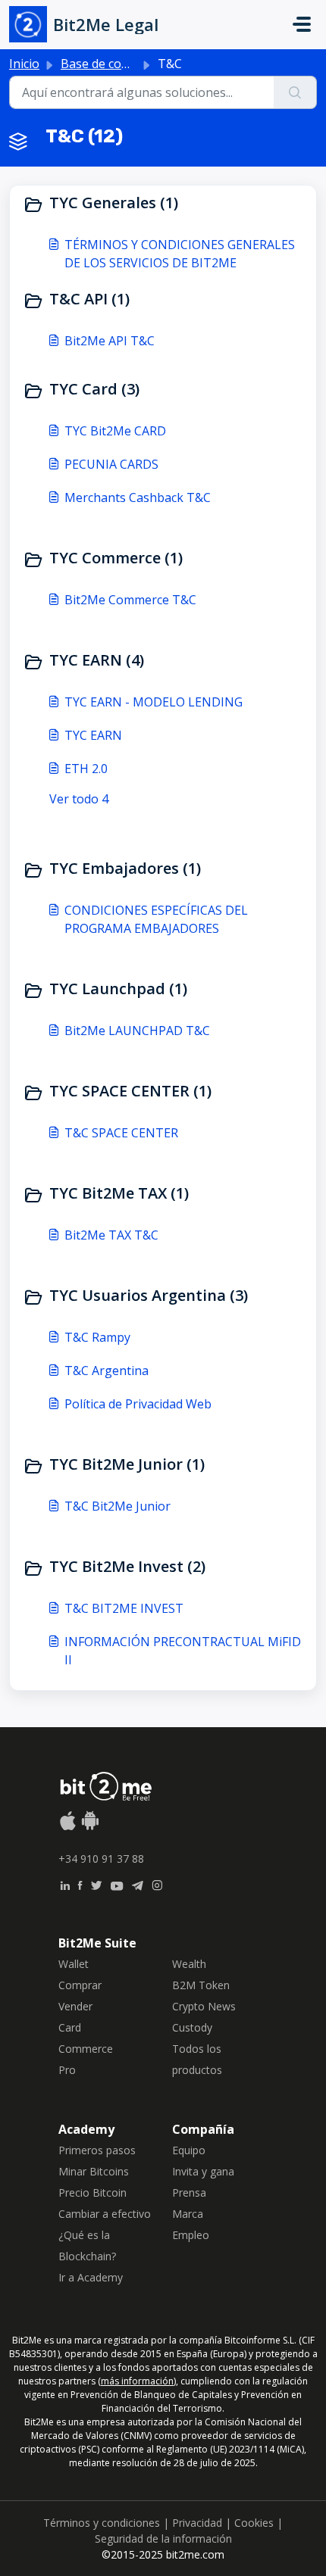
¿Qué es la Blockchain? (87, 2245)
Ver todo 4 (79, 799)
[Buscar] (295, 92)
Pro (67, 2070)
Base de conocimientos (126, 64)
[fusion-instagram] (157, 1884)
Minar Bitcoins (94, 2171)
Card (70, 2027)
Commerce (86, 2049)
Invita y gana (203, 2171)
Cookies (254, 2523)
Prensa (189, 2192)
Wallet (74, 1964)
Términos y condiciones (102, 2523)
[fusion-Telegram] (138, 1884)
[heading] (163, 204)
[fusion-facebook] (80, 1884)
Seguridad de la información (163, 2539)
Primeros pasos (97, 2150)
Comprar (80, 1985)
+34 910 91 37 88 (101, 1859)
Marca (188, 2214)
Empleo (191, 2235)
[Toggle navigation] (302, 24)
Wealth (189, 1964)
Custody (192, 2027)
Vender (75, 2006)
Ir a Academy (91, 2277)
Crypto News (204, 2006)
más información (137, 2381)
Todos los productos (197, 2059)
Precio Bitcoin (92, 2192)
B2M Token (201, 1985)
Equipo (189, 2150)
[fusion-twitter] (96, 1884)
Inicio (24, 64)
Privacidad (197, 2523)
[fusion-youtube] (117, 1884)
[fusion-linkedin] (65, 1884)
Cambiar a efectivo (105, 2214)
